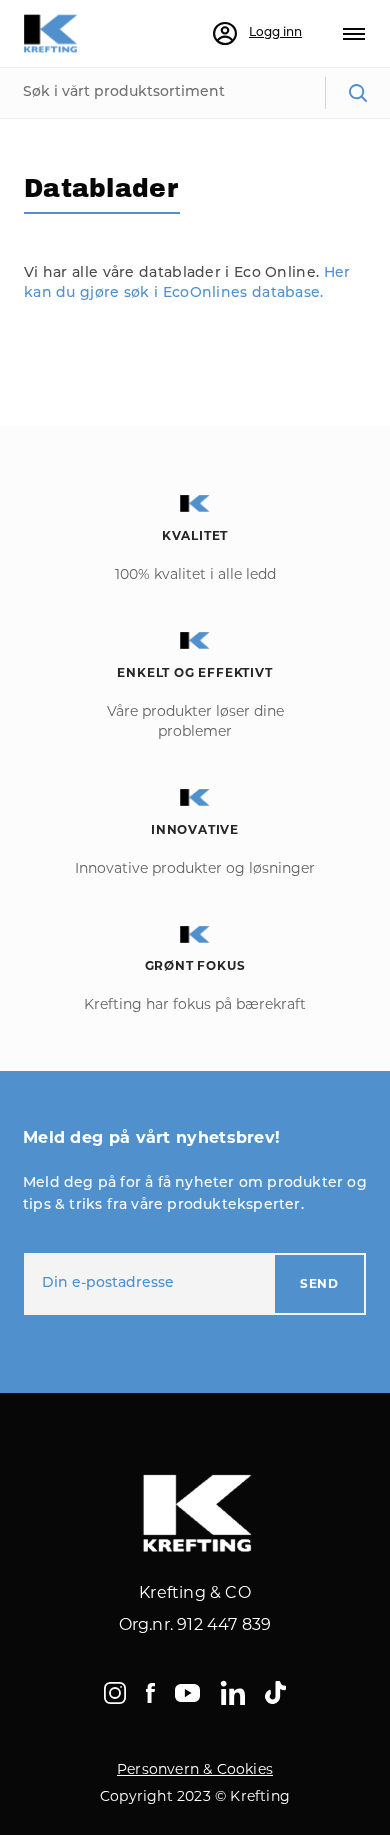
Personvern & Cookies (195, 1769)
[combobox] (195, 93)
